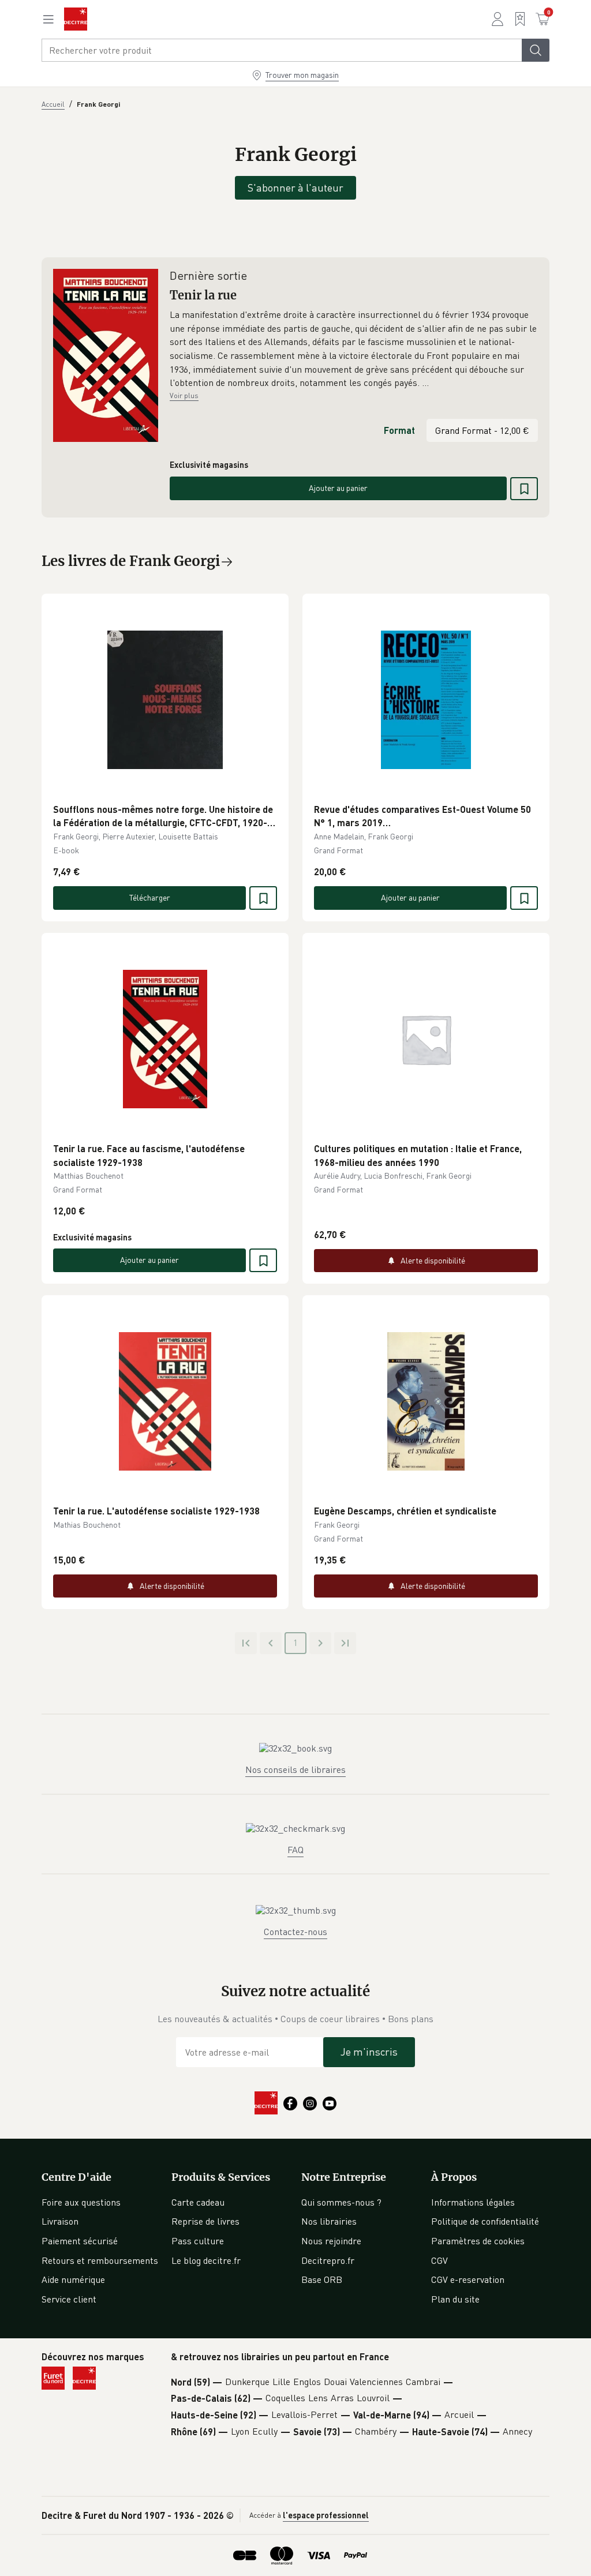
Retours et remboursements (100, 2260)
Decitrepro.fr (328, 2260)
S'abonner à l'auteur (295, 188)
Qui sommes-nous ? (341, 2202)
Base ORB (322, 2279)
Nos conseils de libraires (295, 1769)
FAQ (295, 1850)
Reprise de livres (205, 2221)
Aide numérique (73, 2279)
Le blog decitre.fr (206, 2260)
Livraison (60, 2221)
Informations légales (473, 2202)
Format (399, 430)
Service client (69, 2299)
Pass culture (198, 2241)
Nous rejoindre (331, 2241)
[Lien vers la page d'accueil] (76, 19)
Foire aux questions (81, 2202)
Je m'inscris (369, 2052)
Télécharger (150, 897)
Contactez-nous (295, 1932)
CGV (439, 2260)
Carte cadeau (198, 2202)
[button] (354, 349)
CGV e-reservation (468, 2279)
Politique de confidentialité (485, 2221)
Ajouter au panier (338, 488)
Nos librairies (329, 2221)
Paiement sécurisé (80, 2241)
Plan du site (455, 2299)
